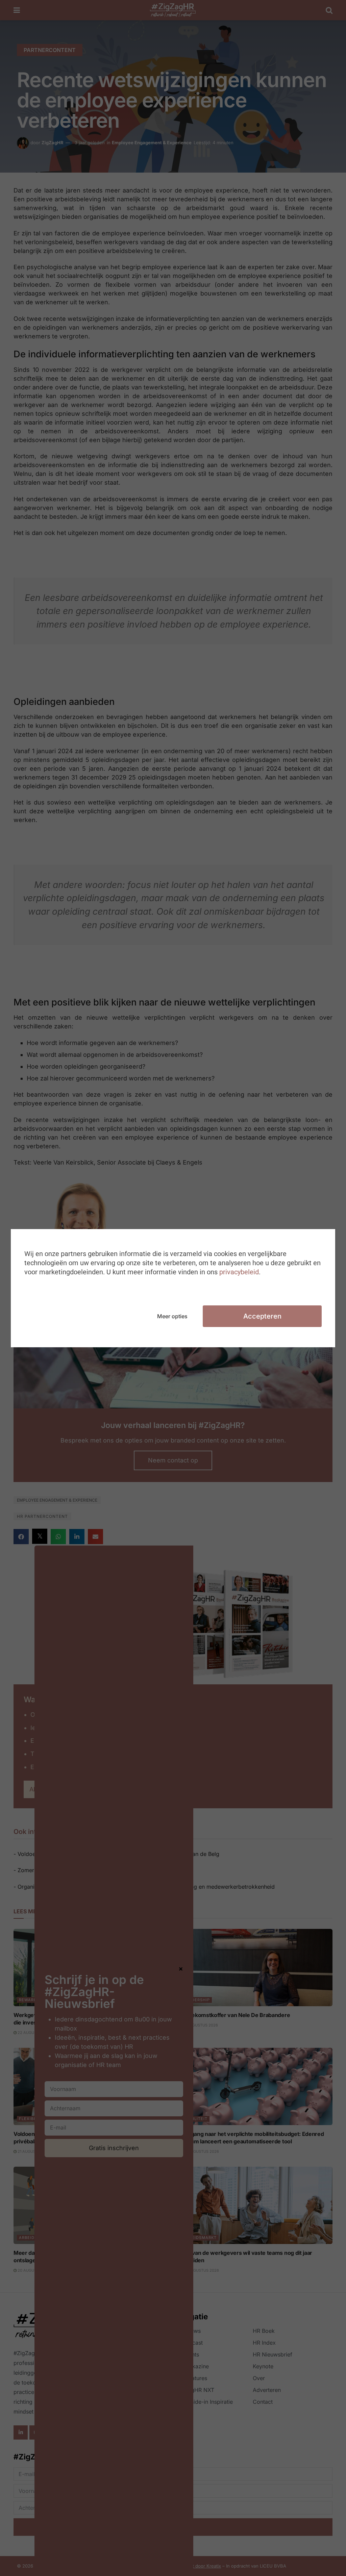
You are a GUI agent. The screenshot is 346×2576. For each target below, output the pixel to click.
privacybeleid (239, 1272)
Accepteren (262, 1316)
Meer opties (172, 1316)
